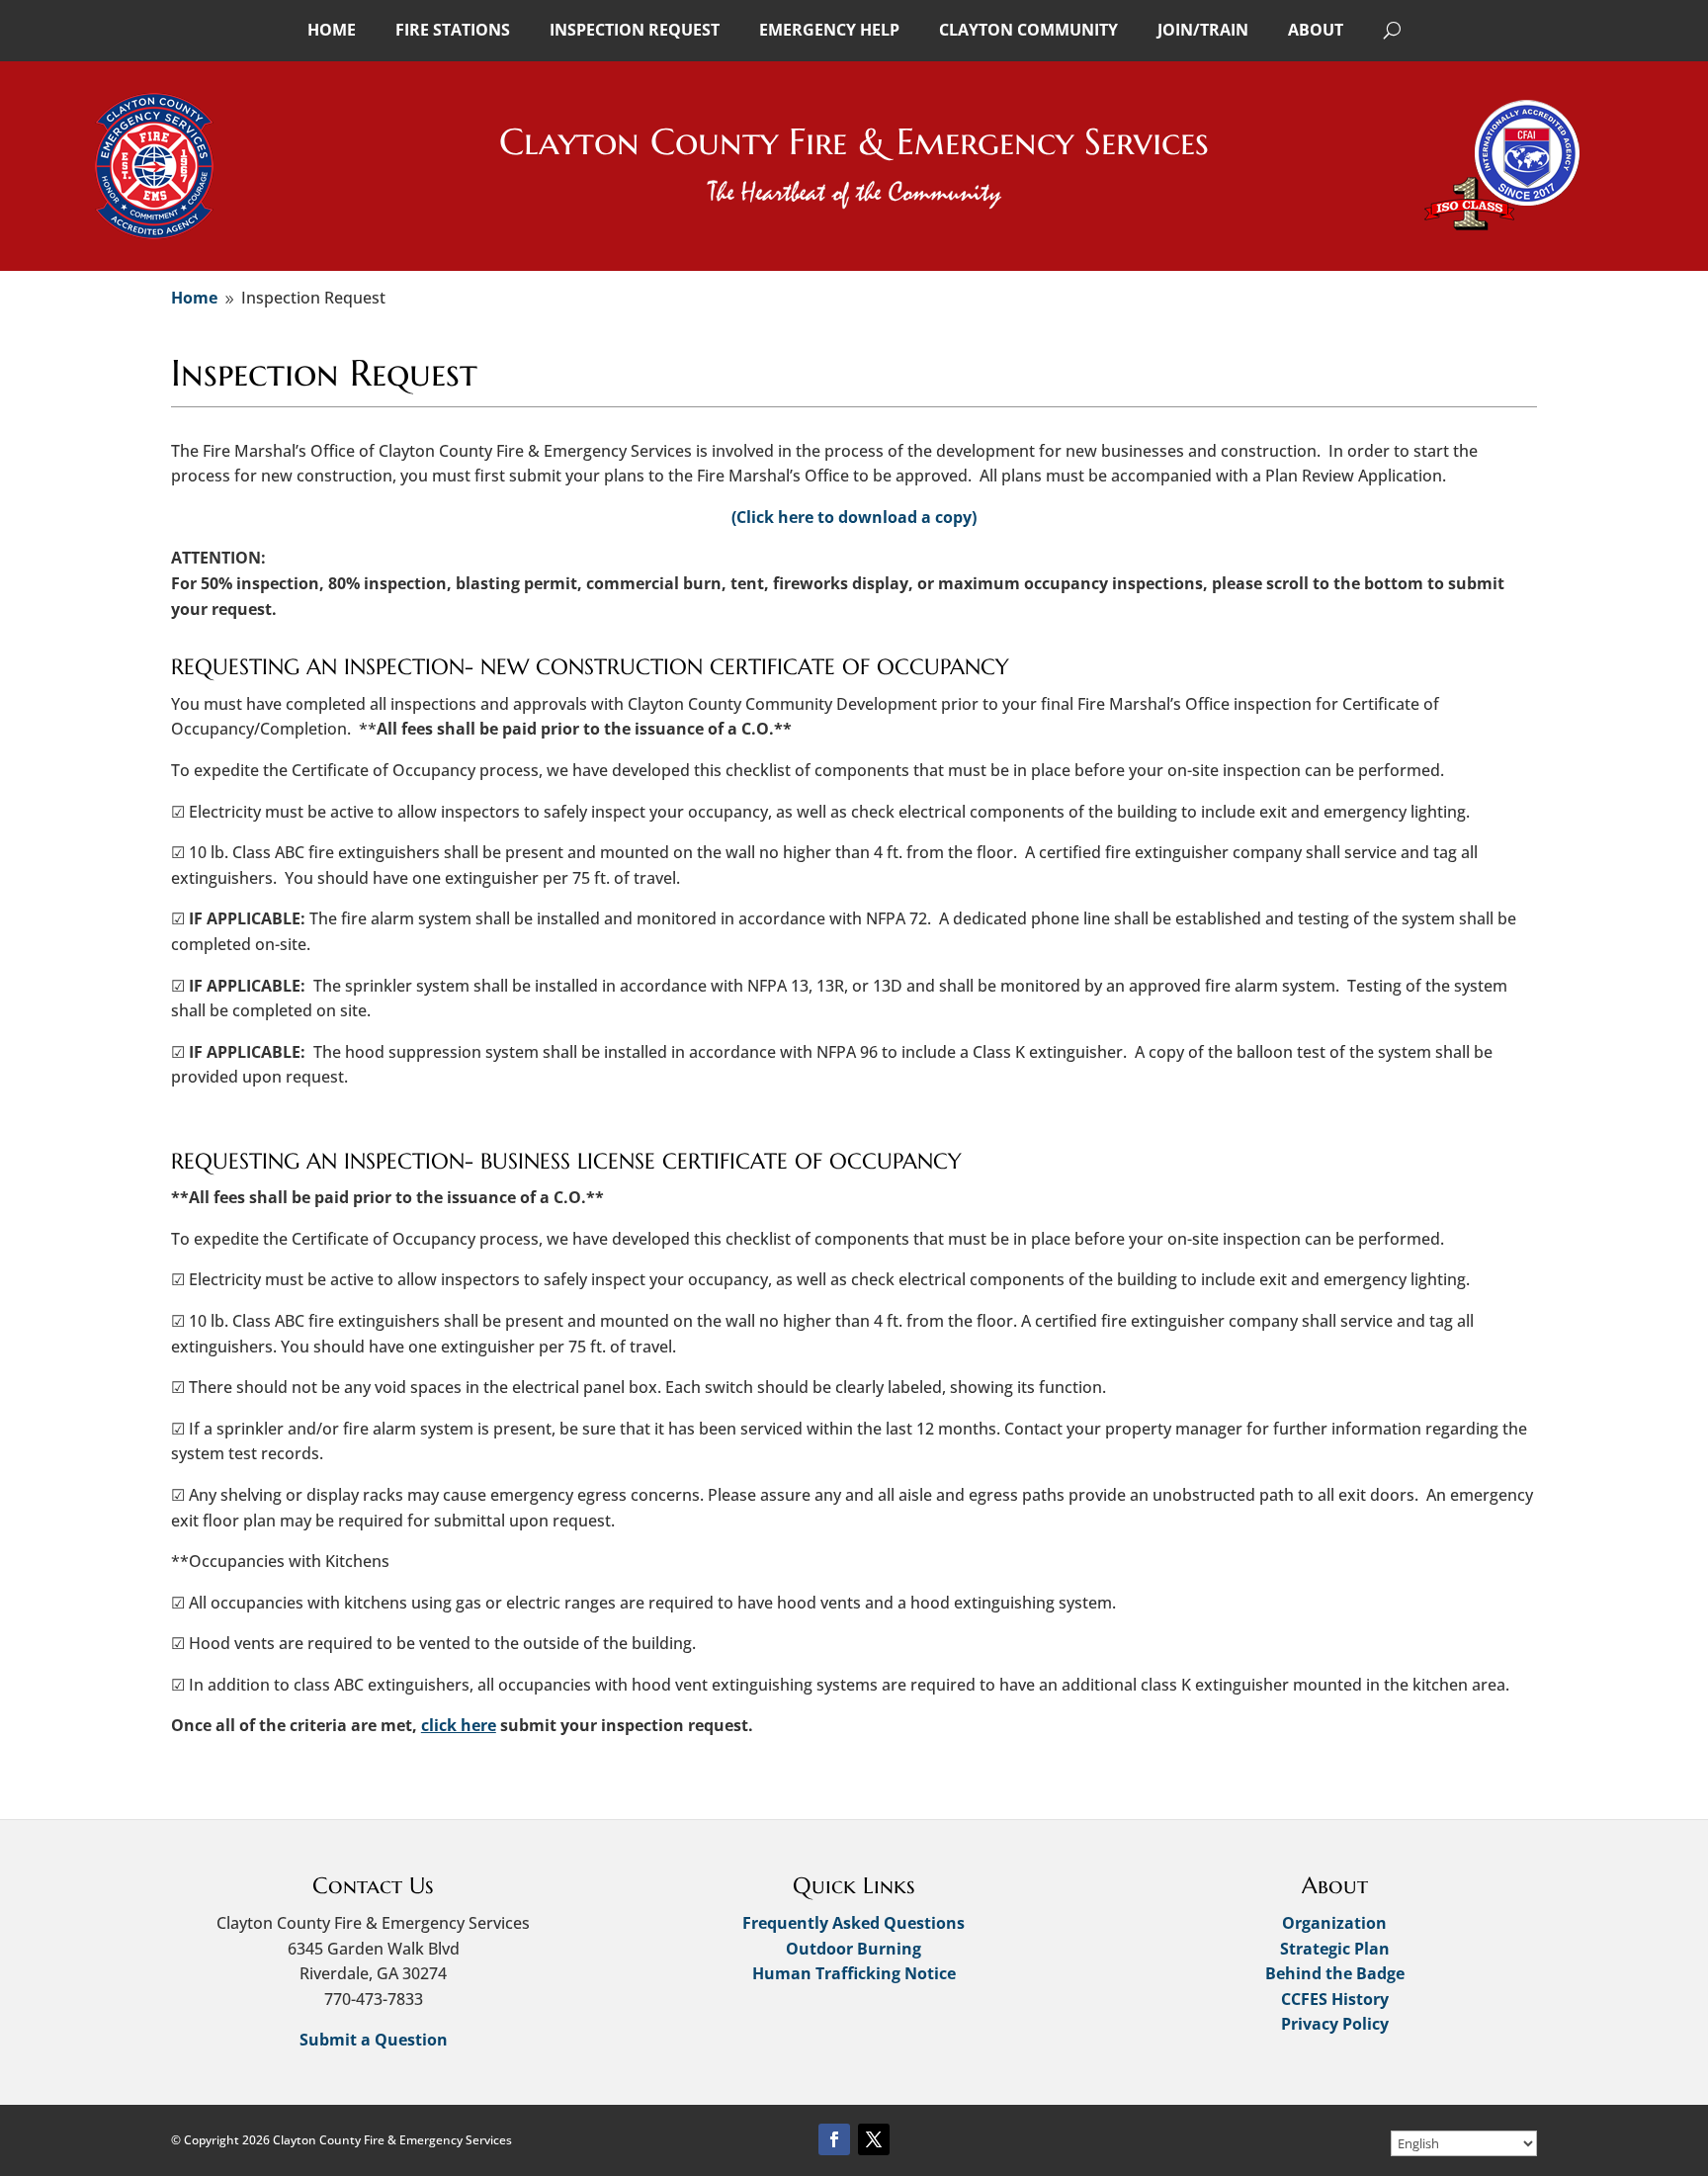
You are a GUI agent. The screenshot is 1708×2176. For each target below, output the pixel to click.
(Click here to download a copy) (854, 517)
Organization (1334, 1923)
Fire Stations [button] (453, 30)
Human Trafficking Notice (854, 1973)
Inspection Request (635, 30)
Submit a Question (374, 2040)
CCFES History (1335, 1999)
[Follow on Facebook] (834, 2139)
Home (332, 30)
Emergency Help (829, 30)
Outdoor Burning (854, 1949)
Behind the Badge (1335, 1973)
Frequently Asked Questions (854, 1923)
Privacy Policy (1335, 2024)
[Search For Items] (1392, 30)
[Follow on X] (874, 2139)
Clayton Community (1028, 30)
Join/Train (1203, 30)
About (1316, 30)
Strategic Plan (1335, 1949)
